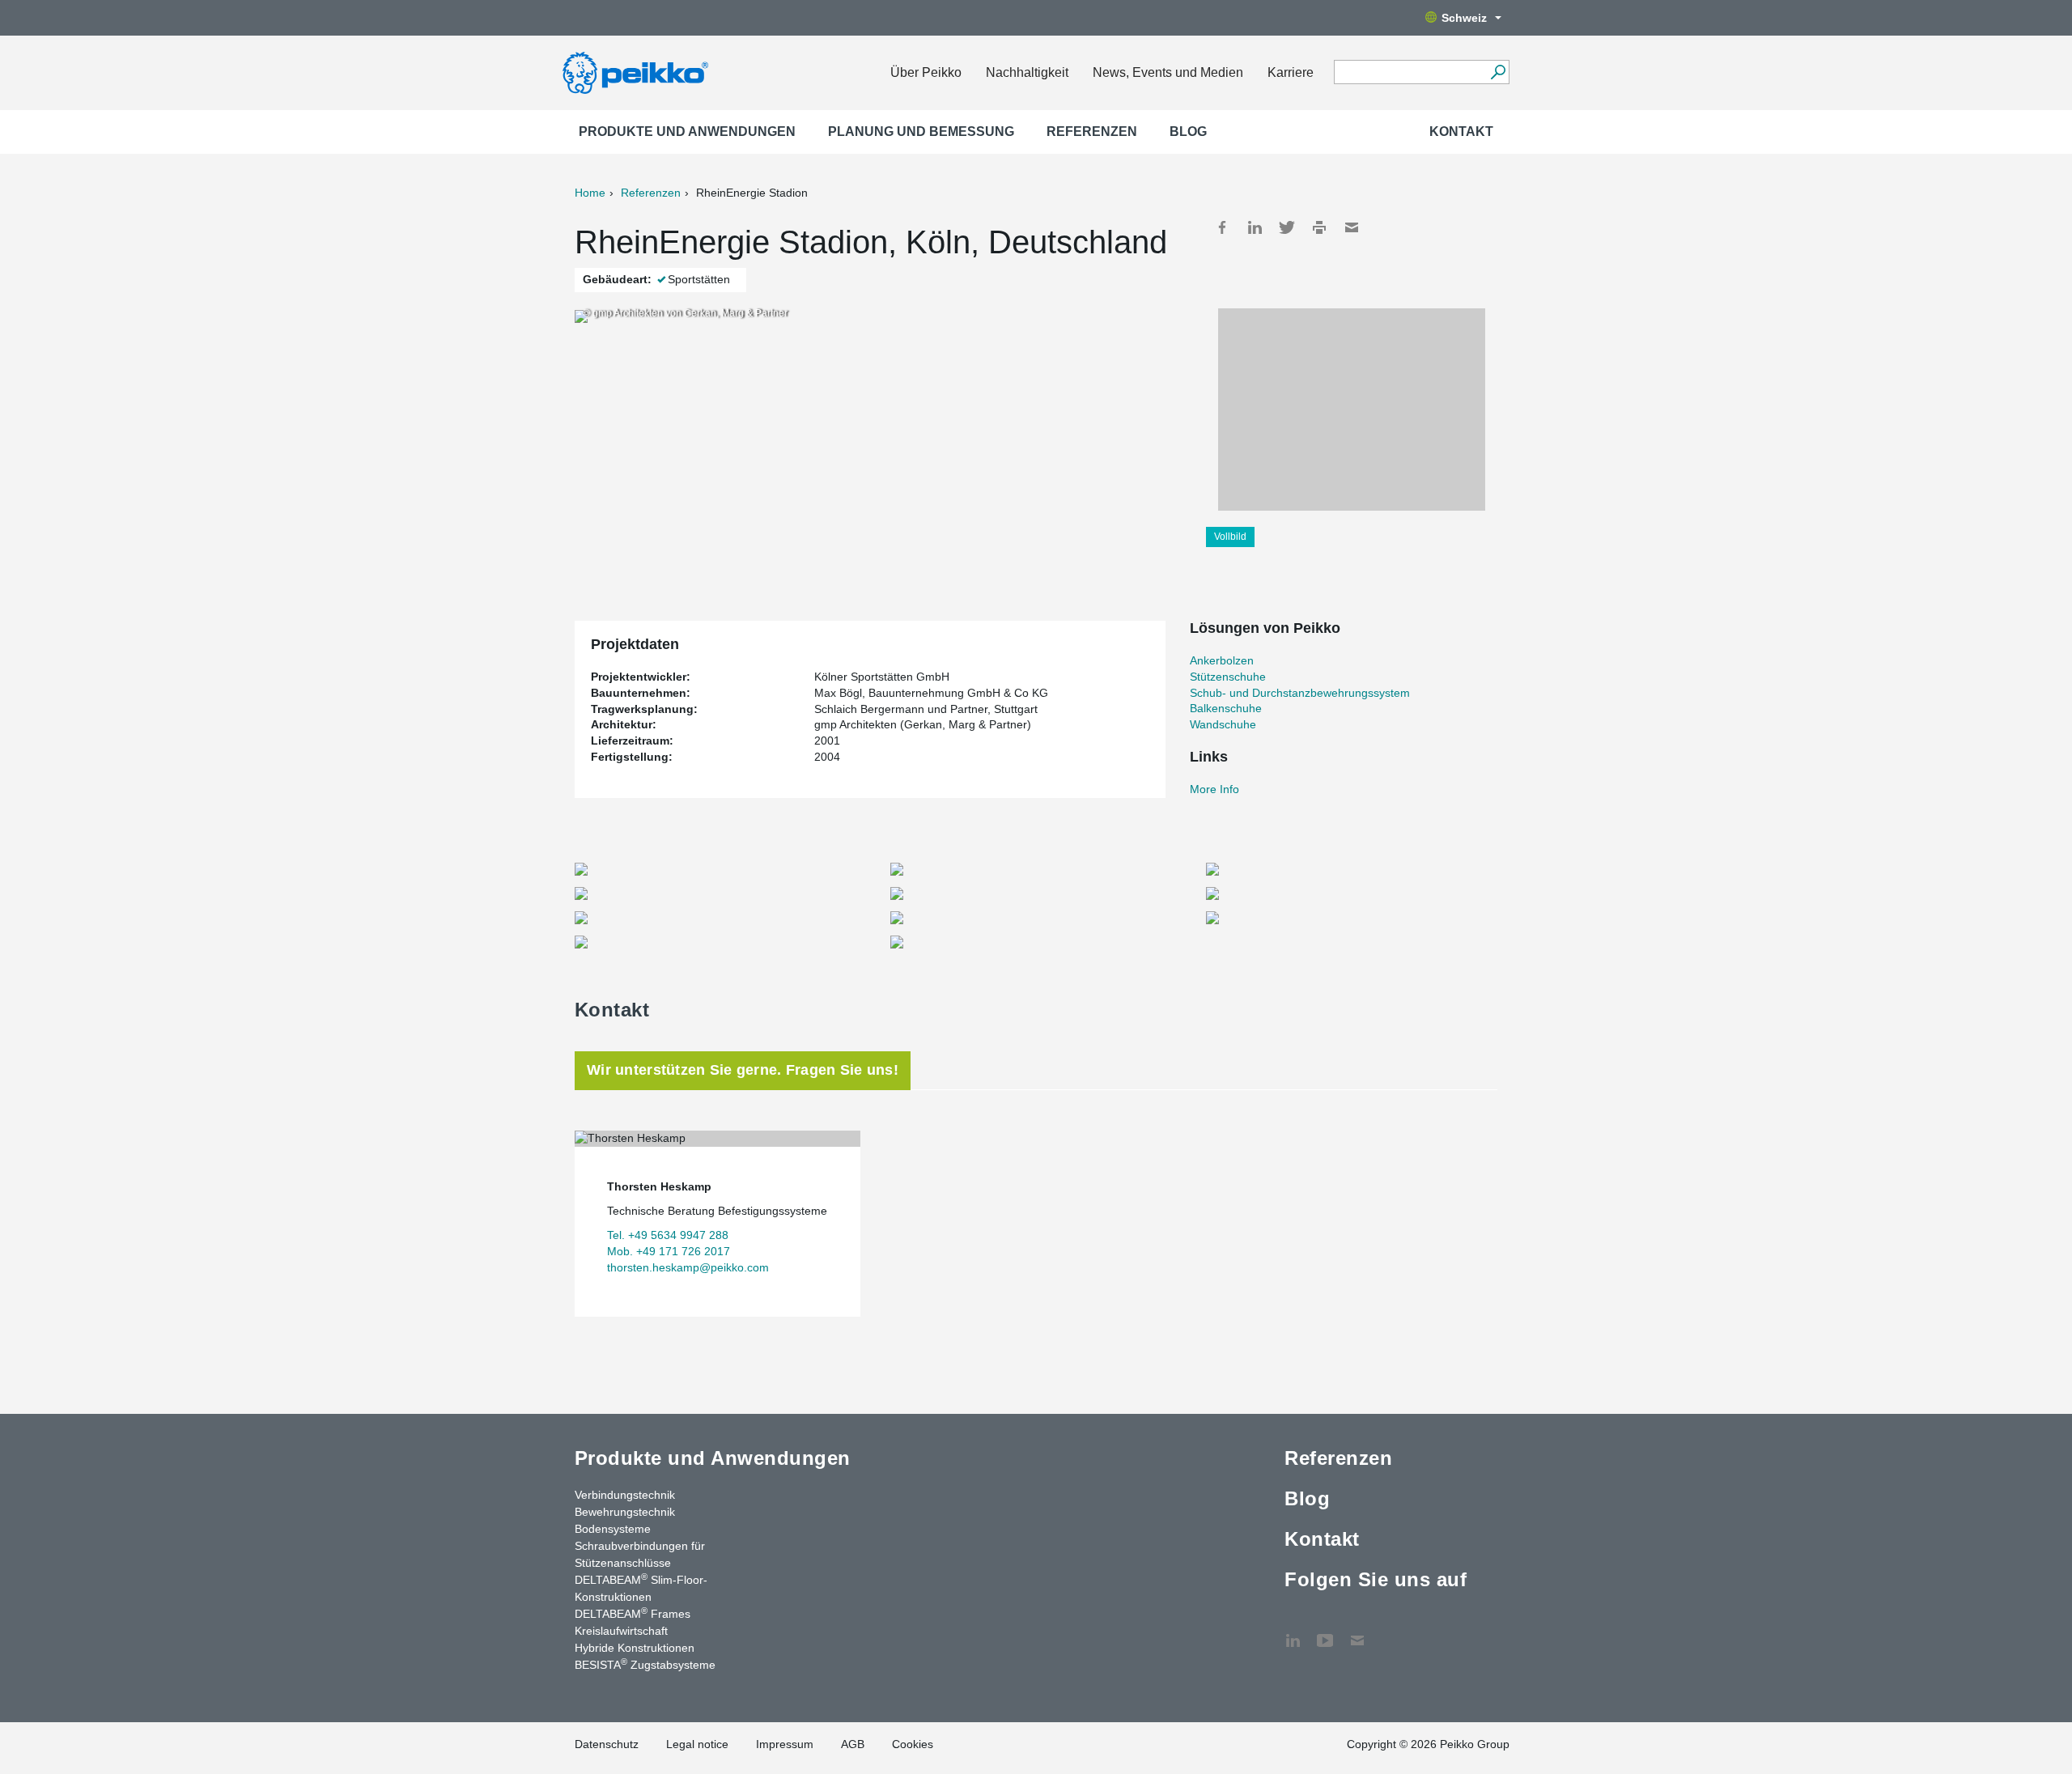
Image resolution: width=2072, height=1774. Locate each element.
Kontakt (1461, 132)
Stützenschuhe (1228, 677)
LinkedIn (1255, 227)
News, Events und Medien (1168, 72)
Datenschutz (607, 1744)
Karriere (1291, 72)
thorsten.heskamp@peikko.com (688, 1267)
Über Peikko (926, 72)
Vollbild (1230, 537)
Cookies (913, 1744)
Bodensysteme (613, 1529)
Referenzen (1092, 132)
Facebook (1222, 227)
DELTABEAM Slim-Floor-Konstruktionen (641, 1587)
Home (590, 193)
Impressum (785, 1744)
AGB (853, 1744)
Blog (1188, 132)
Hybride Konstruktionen (635, 1648)
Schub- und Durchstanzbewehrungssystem (1300, 693)
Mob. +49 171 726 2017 (669, 1251)
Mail (1352, 227)
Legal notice (697, 1744)
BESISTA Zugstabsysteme (645, 1664)
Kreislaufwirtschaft (621, 1631)
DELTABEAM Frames (633, 1613)
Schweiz (1464, 18)
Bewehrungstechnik (625, 1512)
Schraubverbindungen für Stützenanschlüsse (640, 1554)
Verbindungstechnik (625, 1495)
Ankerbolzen (1222, 660)
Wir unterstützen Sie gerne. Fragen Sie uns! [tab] (743, 1070)
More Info (1214, 789)
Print (1319, 227)
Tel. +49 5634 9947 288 (668, 1235)
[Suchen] (1498, 72)
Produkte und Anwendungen (687, 132)
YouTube (1325, 1632)
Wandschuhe (1223, 724)
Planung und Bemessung (921, 132)
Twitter (1287, 227)
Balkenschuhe (1226, 708)
